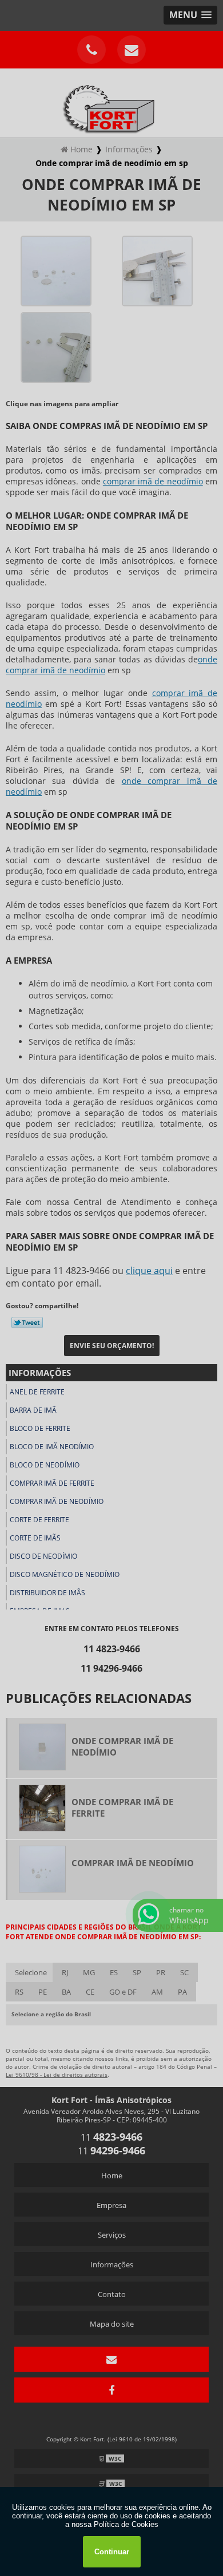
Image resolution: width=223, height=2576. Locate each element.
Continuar (112, 2552)
